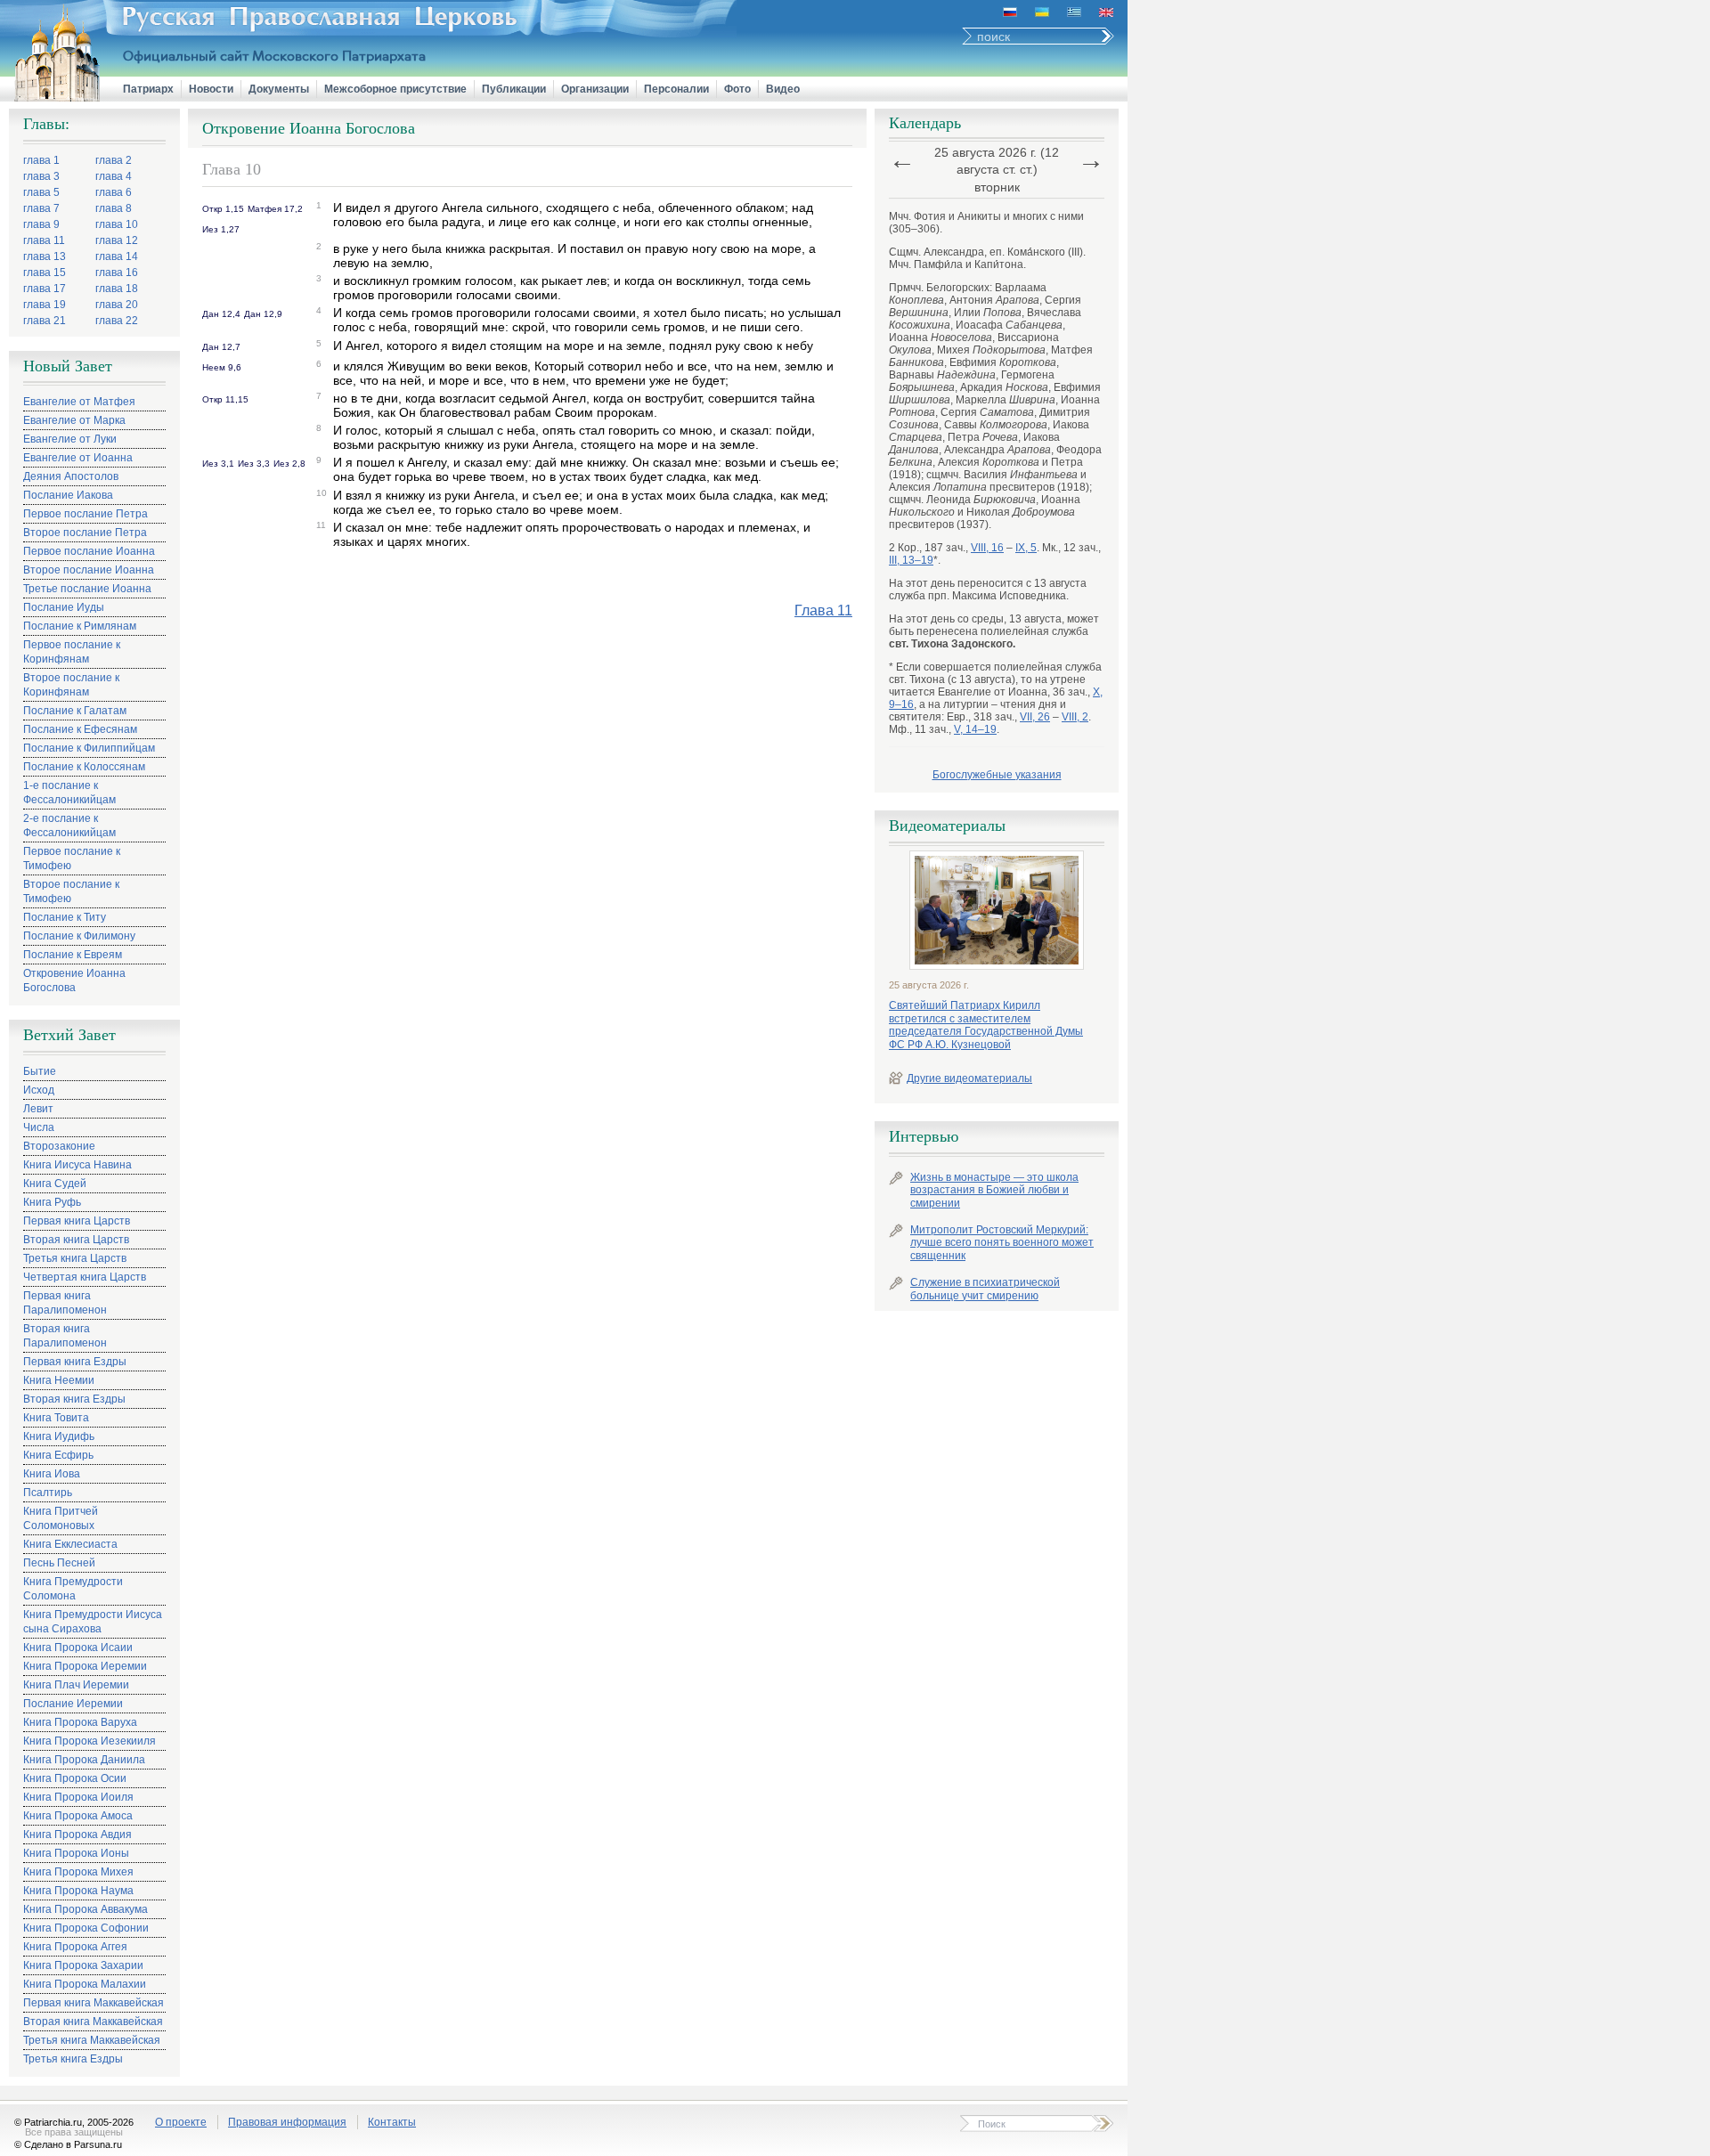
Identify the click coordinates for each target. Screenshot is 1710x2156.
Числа (39, 1127)
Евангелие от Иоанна (78, 458)
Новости (211, 89)
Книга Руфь (52, 1202)
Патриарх (148, 89)
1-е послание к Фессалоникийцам (69, 793)
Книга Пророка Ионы (76, 1853)
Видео (783, 89)
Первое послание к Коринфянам (72, 652)
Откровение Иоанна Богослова (74, 980)
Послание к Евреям (73, 955)
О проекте (181, 2122)
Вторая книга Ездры (74, 1399)
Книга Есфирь (58, 1455)
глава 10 (117, 224)
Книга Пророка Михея (78, 1872)
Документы (279, 89)
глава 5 (41, 192)
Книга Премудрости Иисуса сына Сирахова (93, 1622)
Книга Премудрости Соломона (73, 1589)
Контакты (392, 2122)
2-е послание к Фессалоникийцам (69, 826)
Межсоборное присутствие (395, 89)
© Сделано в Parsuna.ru (68, 2144)
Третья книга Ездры (73, 2059)
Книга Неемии (59, 1380)
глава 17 (45, 289)
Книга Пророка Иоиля (78, 1797)
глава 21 (45, 321)
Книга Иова (52, 1474)
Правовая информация (287, 2122)
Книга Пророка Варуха (80, 1722)
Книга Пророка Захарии (83, 1965)
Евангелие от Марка (74, 420)
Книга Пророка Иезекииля (90, 1741)
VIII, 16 (987, 548)
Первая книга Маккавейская (94, 2003)
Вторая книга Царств (76, 1240)
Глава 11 (823, 610)
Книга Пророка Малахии (85, 1984)
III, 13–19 (911, 560)
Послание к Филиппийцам (89, 748)
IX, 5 (1026, 548)
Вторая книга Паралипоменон (65, 1336)
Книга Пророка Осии (75, 1778)
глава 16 (117, 273)
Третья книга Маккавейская (92, 2040)
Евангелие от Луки (70, 439)
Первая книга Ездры (75, 1362)
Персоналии (676, 89)
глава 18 (117, 289)
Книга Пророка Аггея (75, 1947)
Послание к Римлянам (80, 626)
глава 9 (41, 224)
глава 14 (117, 256)
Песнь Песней (59, 1563)
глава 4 (114, 176)
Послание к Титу (65, 917)
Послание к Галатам (75, 711)
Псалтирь (48, 1493)
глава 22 (117, 321)
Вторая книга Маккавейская (93, 2022)
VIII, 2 (1075, 717)
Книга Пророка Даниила (84, 1760)
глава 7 (41, 208)
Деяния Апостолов (71, 476)
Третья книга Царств (75, 1258)
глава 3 (41, 176)
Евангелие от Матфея (79, 402)
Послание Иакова (68, 495)
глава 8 (114, 208)
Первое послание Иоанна (89, 551)
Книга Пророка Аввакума (85, 1909)
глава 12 (117, 240)
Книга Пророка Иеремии (85, 1666)
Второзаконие (59, 1146)
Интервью (924, 1136)
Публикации (514, 89)
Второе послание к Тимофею (71, 891)
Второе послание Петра (85, 533)
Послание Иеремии (73, 1704)
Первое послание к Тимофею (72, 858)
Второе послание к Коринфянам (71, 685)
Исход (39, 1090)
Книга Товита (56, 1418)
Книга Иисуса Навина (77, 1165)
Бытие (40, 1071)
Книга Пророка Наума (78, 1891)
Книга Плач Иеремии (76, 1685)
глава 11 (44, 240)
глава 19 (45, 305)
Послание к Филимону (79, 936)
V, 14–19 (975, 729)
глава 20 (117, 305)
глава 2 (114, 160)
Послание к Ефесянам (80, 729)
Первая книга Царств (77, 1221)
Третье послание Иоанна (87, 589)
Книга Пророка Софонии (86, 1928)
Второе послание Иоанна (89, 570)
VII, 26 (1035, 717)
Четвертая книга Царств (85, 1277)
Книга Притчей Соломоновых (61, 1518)
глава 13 (45, 256)
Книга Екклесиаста (70, 1544)
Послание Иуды (64, 607)
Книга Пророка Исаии (78, 1648)
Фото (737, 89)
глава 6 (114, 192)
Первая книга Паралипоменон (65, 1303)
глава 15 (45, 273)
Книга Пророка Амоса (78, 1816)
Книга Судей (55, 1184)
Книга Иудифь (59, 1436)
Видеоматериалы (947, 826)
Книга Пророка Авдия (77, 1835)
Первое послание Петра (85, 514)
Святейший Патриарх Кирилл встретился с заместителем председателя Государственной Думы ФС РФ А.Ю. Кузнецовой (986, 1025)
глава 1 (41, 160)
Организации (595, 89)
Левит (38, 1109)
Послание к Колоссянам (84, 767)
